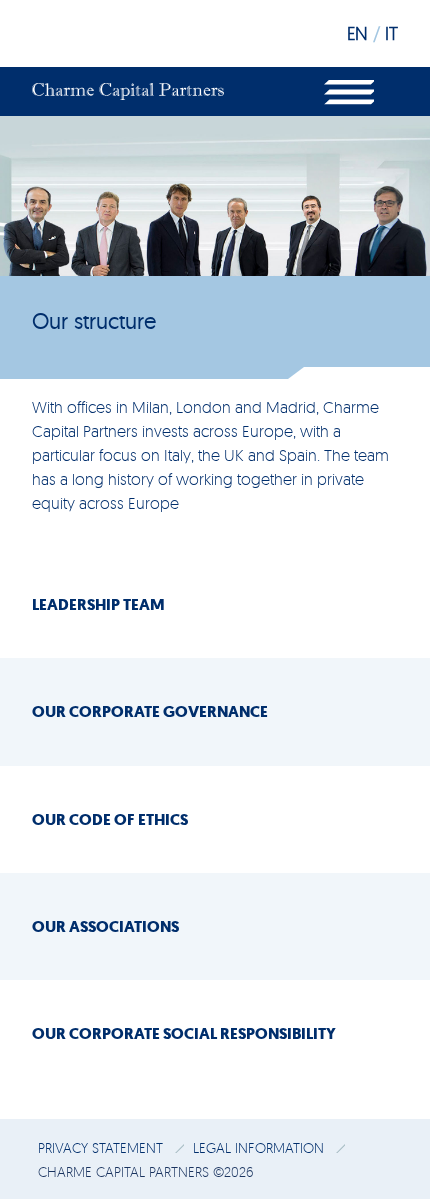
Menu (349, 91)
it (391, 33)
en (357, 33)
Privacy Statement (102, 1147)
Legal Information (260, 1147)
